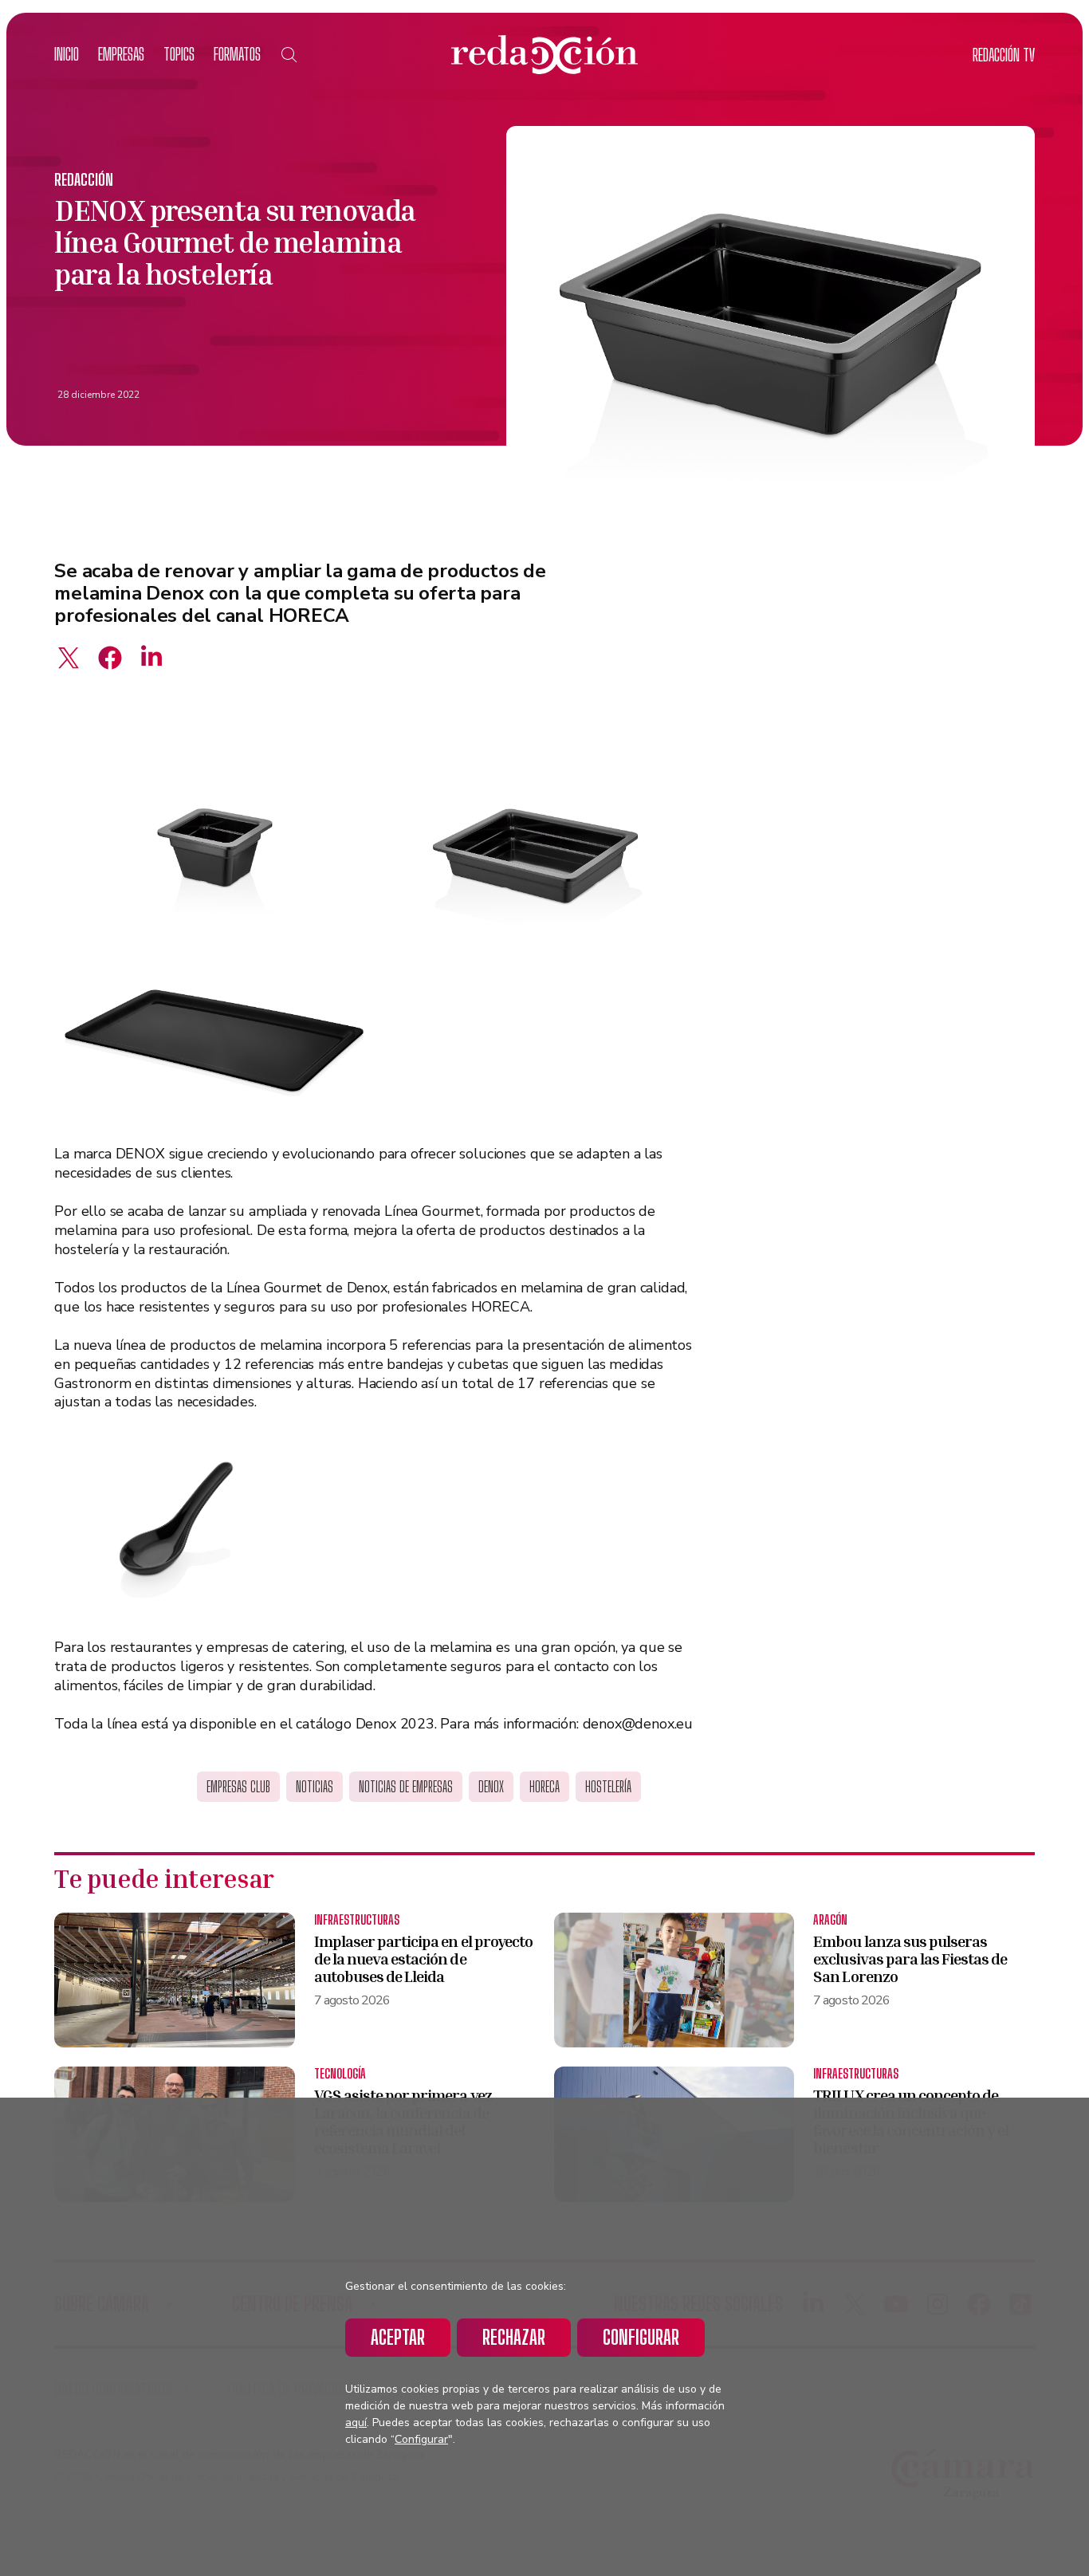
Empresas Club (238, 1787)
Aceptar (398, 2337)
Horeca (544, 1787)
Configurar (641, 2337)
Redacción (84, 179)
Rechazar (514, 2337)
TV (1004, 55)
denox (491, 1787)
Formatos (237, 54)
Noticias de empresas (406, 1787)
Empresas (121, 54)
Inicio (67, 54)
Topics (179, 54)
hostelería (608, 1787)
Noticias (315, 1787)
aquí (356, 2423)
